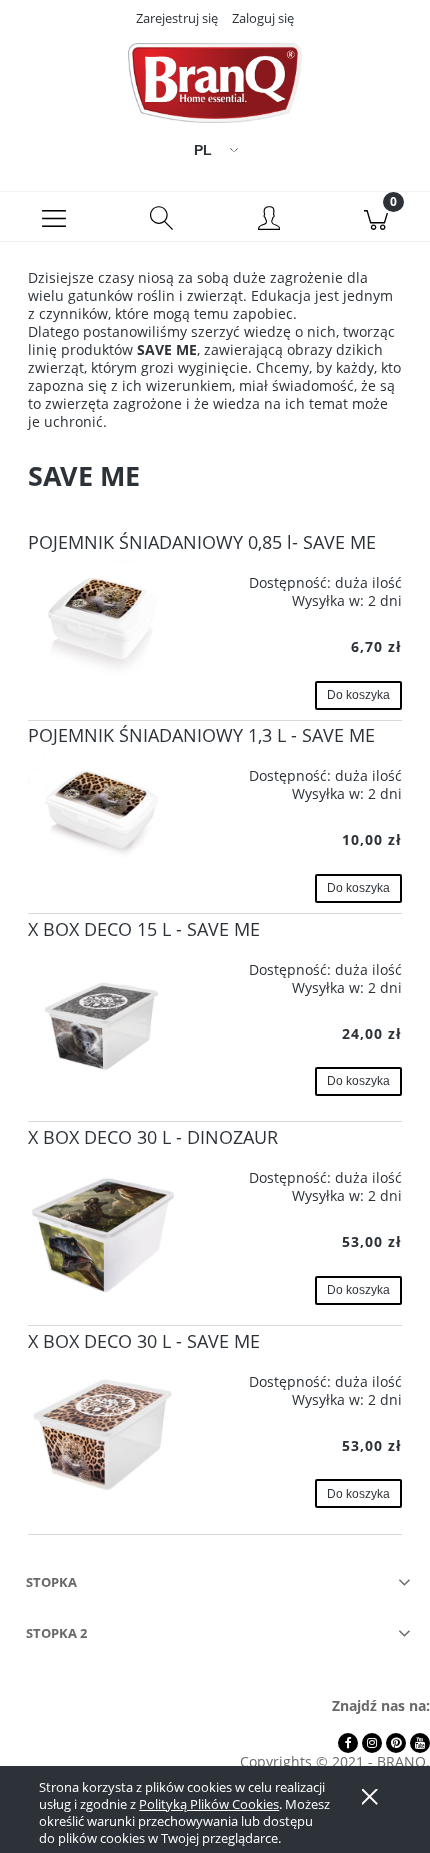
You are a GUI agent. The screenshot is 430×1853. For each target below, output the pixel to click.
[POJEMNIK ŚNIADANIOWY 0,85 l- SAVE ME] (103, 620)
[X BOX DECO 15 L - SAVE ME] (103, 1022)
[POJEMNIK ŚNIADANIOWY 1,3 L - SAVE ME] (103, 809)
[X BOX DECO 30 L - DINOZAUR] (103, 1227)
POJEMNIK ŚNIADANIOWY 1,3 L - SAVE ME (201, 735)
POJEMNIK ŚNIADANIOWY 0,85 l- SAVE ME (202, 542)
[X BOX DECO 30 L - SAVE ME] (103, 1434)
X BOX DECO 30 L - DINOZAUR (153, 1137)
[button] (54, 217)
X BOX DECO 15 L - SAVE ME (144, 929)
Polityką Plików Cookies (209, 1804)
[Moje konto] (269, 220)
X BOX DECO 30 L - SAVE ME (144, 1341)
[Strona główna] (215, 83)
